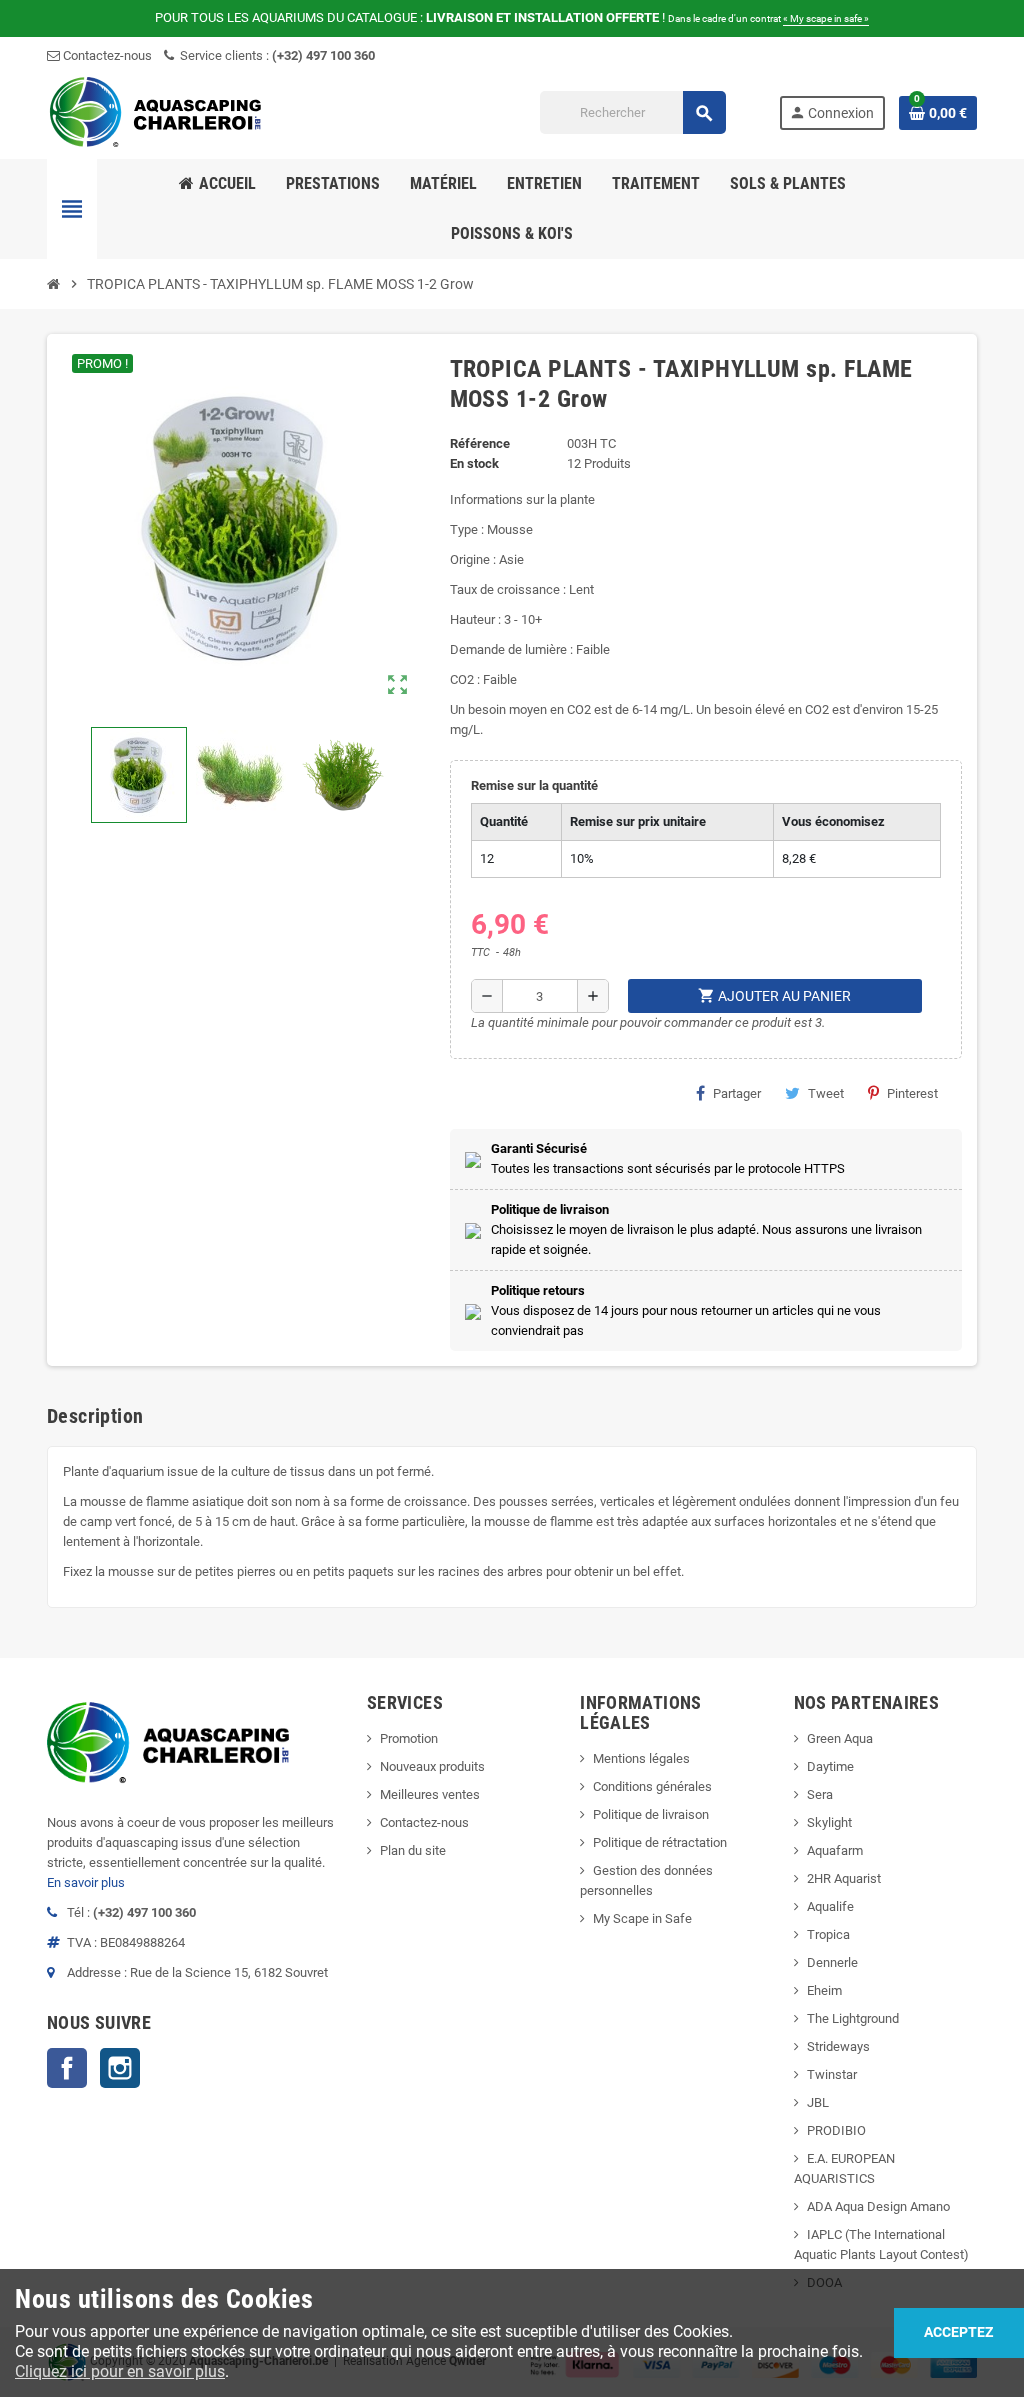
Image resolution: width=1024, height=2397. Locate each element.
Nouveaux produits (432, 1766)
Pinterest (912, 1093)
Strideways (838, 2046)
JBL (818, 2102)
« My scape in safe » (826, 18)
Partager (737, 1093)
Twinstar (832, 2074)
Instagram (120, 2068)
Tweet (826, 1093)
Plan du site (413, 1850)
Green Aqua (840, 1738)
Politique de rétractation (660, 1842)
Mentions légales (641, 1758)
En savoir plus (86, 1882)
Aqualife (830, 1906)
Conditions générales (652, 1786)
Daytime (830, 1766)
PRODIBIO (836, 2130)
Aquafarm (835, 1850)
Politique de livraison (651, 1814)
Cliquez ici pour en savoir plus (120, 2371)
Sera (820, 1794)
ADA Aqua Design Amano (878, 2206)
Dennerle (832, 1962)
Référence (480, 443)
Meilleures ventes (430, 1794)
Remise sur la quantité (534, 785)
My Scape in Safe (642, 1918)
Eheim (824, 1990)
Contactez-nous (106, 55)
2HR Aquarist (844, 1878)
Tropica (828, 1934)
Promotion (409, 1738)
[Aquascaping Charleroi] (157, 111)
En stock (474, 463)
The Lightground (853, 2018)
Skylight (829, 1822)
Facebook (67, 2068)
